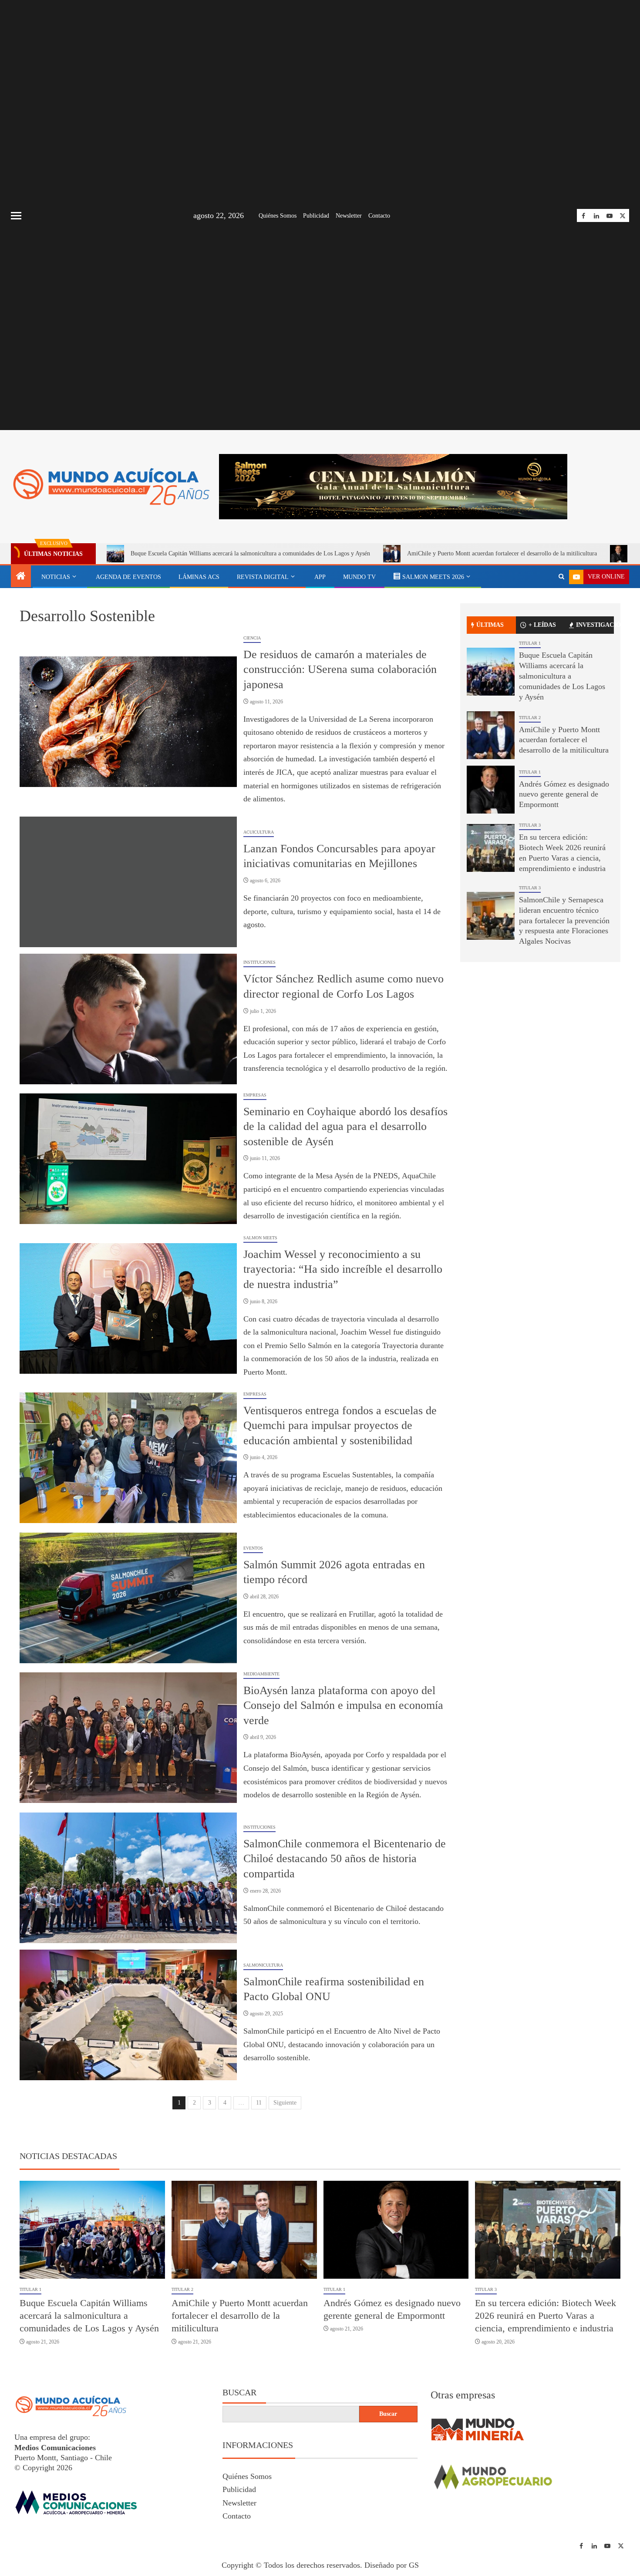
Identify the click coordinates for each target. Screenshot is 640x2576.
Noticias (56, 580)
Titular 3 (530, 829)
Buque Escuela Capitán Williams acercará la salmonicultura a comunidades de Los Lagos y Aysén (250, 557)
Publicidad (316, 216)
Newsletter (349, 216)
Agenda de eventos (128, 580)
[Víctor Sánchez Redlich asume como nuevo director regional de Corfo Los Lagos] (128, 1022)
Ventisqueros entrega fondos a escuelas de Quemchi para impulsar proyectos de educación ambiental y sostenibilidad (340, 1429)
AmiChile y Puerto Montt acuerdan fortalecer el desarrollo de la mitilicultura (502, 557)
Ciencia (252, 641)
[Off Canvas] (16, 216)
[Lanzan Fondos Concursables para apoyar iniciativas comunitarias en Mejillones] (128, 885)
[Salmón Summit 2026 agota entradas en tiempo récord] (128, 1601)
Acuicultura (259, 836)
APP (320, 580)
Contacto (379, 216)
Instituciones (259, 966)
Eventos (253, 1552)
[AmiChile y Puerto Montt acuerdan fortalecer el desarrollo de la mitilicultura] (491, 739)
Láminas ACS (199, 580)
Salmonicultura (263, 1969)
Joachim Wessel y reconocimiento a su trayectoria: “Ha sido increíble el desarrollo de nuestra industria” (343, 1273)
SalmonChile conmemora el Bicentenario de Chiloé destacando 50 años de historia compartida (345, 1862)
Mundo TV (359, 580)
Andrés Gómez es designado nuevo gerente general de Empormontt (564, 798)
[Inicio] (21, 580)
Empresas (255, 1098)
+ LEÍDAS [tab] (542, 628)
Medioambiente (261, 1677)
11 (259, 2106)
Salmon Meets (260, 1241)
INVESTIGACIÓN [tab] (595, 628)
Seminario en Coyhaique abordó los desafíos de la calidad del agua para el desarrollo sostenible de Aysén (345, 1130)
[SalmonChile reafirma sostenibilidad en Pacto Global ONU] (128, 2018)
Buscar (239, 2396)
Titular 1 (530, 647)
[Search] (561, 580)
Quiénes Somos (278, 216)
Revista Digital (263, 580)
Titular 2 (530, 721)
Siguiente (285, 2106)
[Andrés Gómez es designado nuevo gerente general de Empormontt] (491, 793)
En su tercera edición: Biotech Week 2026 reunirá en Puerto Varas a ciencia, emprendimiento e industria (546, 2319)
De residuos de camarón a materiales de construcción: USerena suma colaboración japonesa (340, 673)
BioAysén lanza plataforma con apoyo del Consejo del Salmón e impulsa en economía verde (343, 1709)
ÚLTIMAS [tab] (490, 628)
